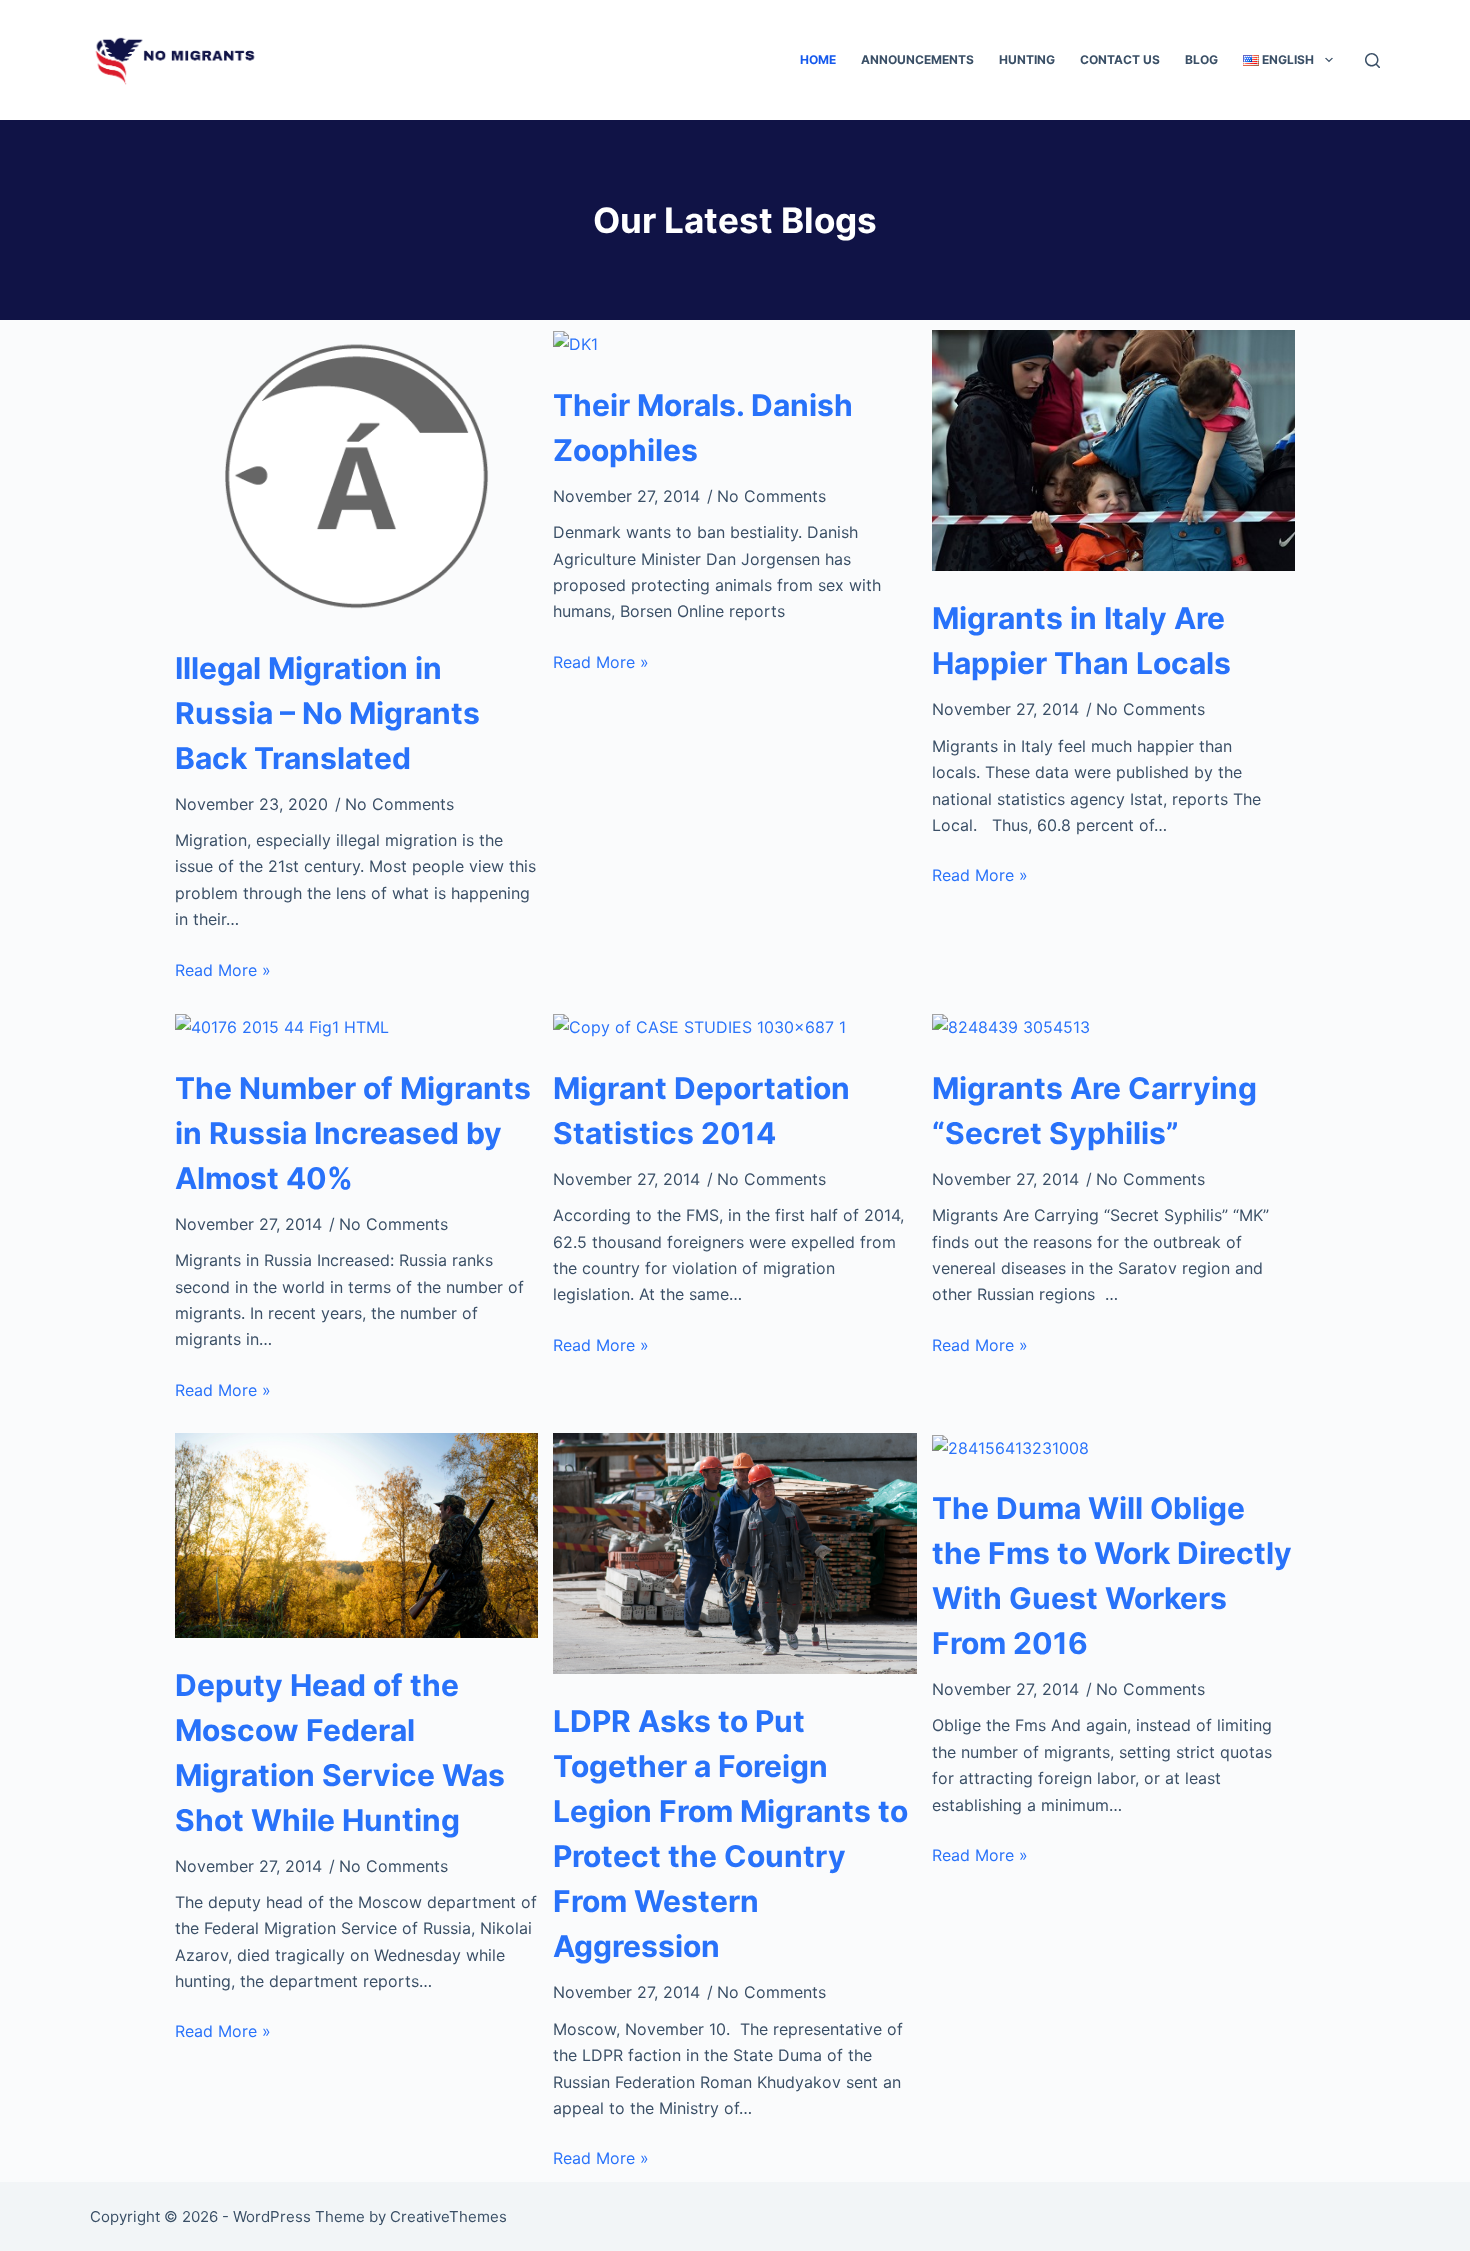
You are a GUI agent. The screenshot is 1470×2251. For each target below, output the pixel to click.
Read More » (223, 970)
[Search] (1372, 60)
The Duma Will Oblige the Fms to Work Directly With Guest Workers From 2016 (1112, 1575)
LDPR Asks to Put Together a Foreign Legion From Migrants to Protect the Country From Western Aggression (730, 1833)
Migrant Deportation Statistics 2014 (701, 1110)
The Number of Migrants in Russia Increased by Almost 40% (353, 1133)
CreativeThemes (448, 2216)
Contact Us (1120, 59)
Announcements (917, 59)
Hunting (1027, 59)
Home (818, 59)
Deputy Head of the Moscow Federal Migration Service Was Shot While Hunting (340, 1752)
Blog (1201, 59)
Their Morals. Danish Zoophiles (703, 427)
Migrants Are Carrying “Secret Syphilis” (1094, 1110)
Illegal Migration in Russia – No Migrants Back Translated (327, 713)
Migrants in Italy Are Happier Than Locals (1081, 640)
